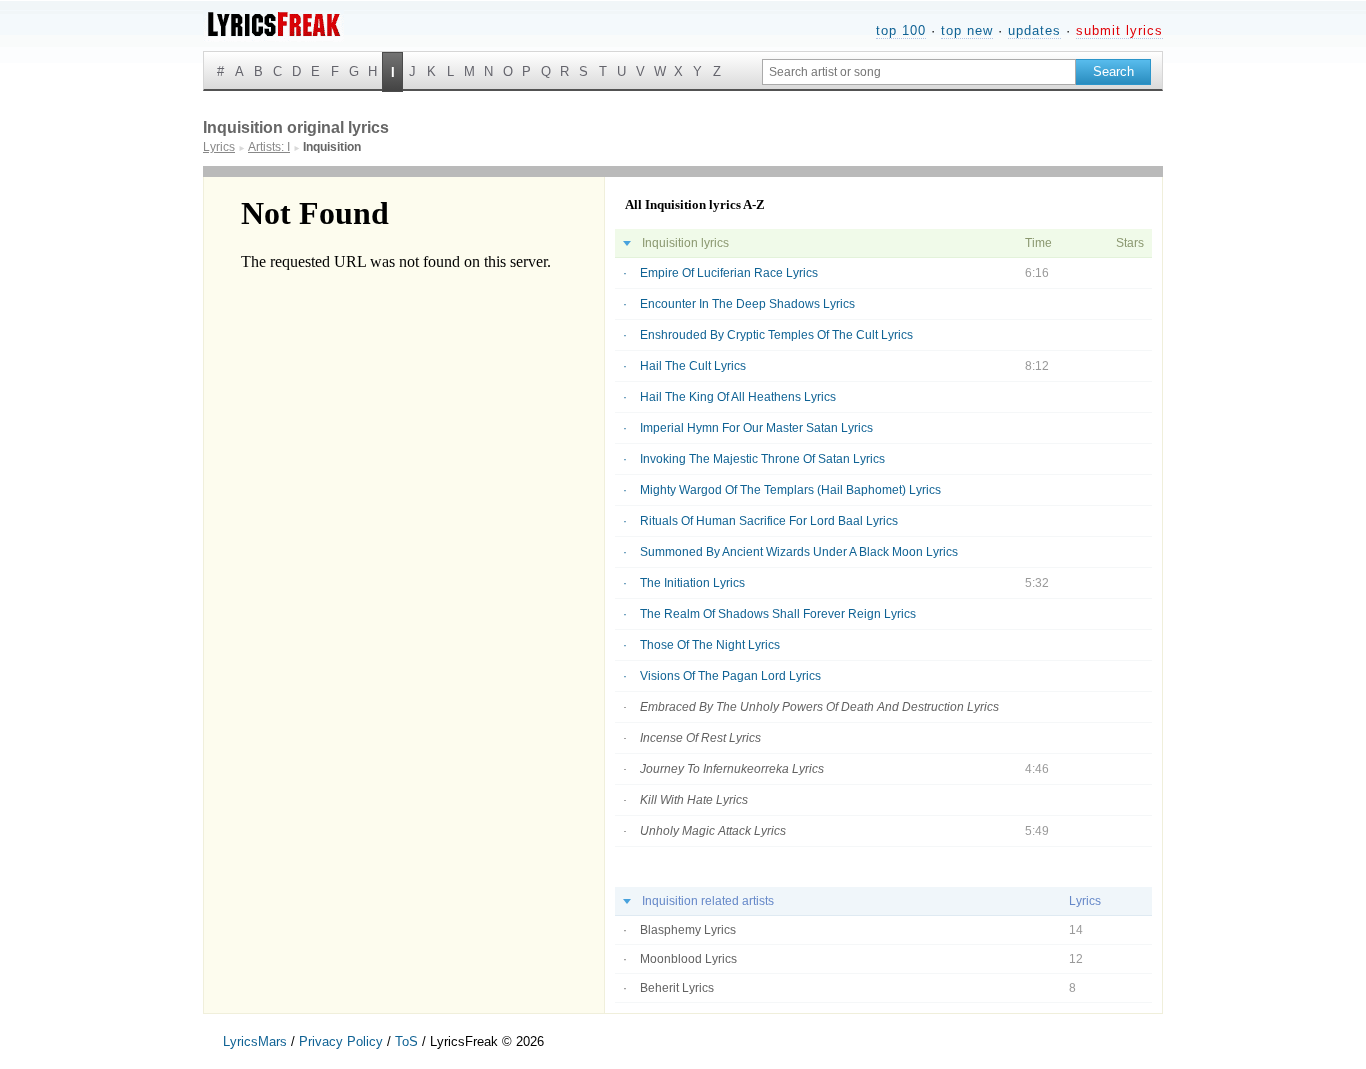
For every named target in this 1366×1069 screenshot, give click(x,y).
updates (1034, 30)
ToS (406, 1041)
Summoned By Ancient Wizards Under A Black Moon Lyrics (799, 552)
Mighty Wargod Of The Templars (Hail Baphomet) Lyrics (790, 490)
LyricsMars (255, 1041)
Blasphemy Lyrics (688, 930)
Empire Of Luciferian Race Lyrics (729, 273)
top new (967, 30)
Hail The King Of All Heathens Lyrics (738, 397)
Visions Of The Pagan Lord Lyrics (730, 676)
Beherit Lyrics (677, 988)
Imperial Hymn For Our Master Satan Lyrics (756, 428)
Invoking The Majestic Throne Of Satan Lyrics (762, 459)
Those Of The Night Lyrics (710, 645)
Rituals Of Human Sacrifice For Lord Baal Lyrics (769, 521)
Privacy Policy (341, 1041)
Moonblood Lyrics (688, 959)
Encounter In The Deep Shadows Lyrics (747, 304)
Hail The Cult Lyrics (693, 366)
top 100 (901, 30)
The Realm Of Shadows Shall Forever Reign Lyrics (778, 614)
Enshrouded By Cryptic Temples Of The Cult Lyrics (776, 335)
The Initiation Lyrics (692, 583)
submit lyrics (1119, 30)
